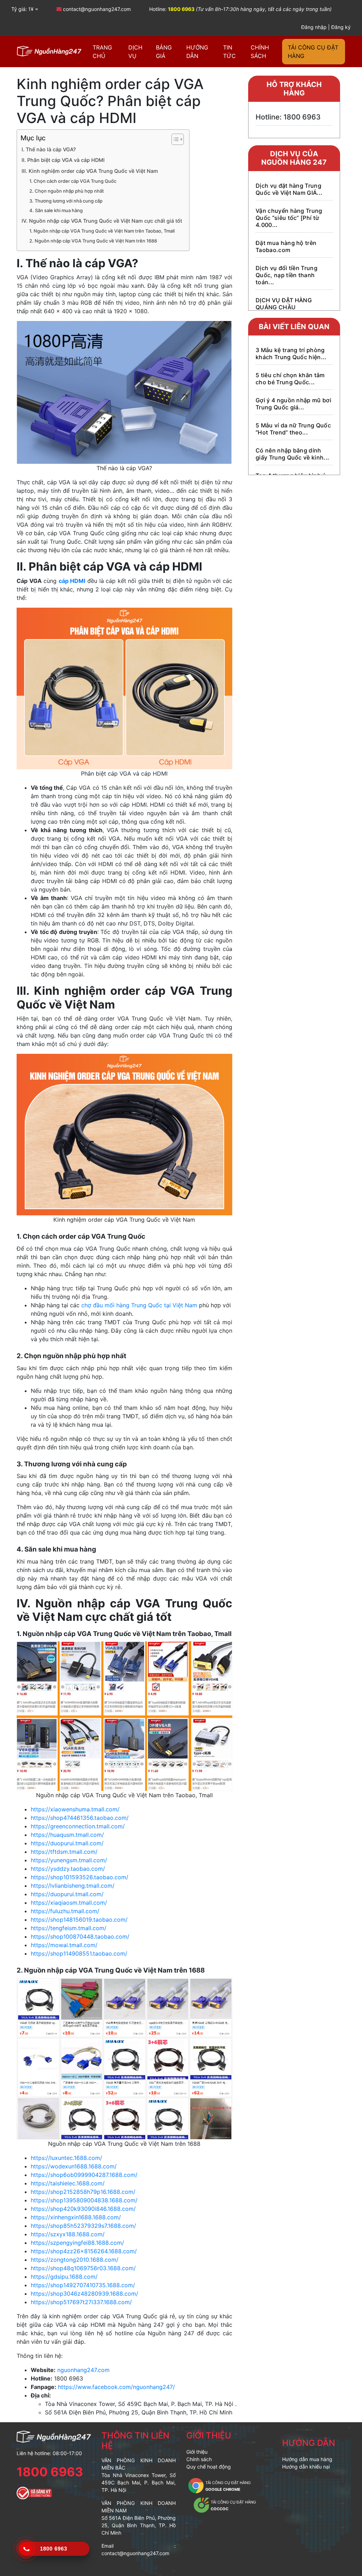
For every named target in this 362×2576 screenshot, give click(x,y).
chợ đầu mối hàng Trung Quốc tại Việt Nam (139, 1305)
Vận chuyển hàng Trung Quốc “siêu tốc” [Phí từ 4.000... (289, 218)
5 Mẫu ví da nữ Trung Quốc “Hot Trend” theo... (293, 429)
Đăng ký (341, 27)
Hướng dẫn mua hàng (307, 2459)
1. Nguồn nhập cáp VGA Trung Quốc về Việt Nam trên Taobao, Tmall (102, 231)
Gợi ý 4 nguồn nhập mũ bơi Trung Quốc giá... (293, 404)
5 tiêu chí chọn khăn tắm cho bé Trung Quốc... (290, 379)
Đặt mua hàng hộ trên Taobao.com (286, 246)
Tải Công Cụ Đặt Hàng (313, 52)
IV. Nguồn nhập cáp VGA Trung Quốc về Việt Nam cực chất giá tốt (102, 221)
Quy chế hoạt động (209, 2467)
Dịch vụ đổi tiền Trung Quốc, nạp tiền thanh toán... (287, 275)
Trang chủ (102, 52)
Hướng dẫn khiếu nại (306, 2467)
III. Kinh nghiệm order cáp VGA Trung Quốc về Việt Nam (90, 171)
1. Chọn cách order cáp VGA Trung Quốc (73, 181)
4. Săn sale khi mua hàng (56, 210)
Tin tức (229, 52)
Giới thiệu (209, 2435)
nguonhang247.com (83, 2370)
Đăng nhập (314, 27)
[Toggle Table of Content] (174, 139)
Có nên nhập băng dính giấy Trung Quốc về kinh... (292, 454)
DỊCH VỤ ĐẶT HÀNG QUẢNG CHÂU (284, 304)
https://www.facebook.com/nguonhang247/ (116, 2387)
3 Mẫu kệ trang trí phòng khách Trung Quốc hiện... (291, 354)
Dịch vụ (135, 52)
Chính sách (260, 52)
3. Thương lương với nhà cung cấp (66, 201)
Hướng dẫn (197, 52)
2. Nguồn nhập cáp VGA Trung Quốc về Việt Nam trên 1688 (93, 241)
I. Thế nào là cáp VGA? (49, 149)
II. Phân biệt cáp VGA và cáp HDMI (63, 160)
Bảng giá (164, 52)
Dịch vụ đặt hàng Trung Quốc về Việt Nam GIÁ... (289, 189)
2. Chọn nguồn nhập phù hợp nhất (67, 191)
